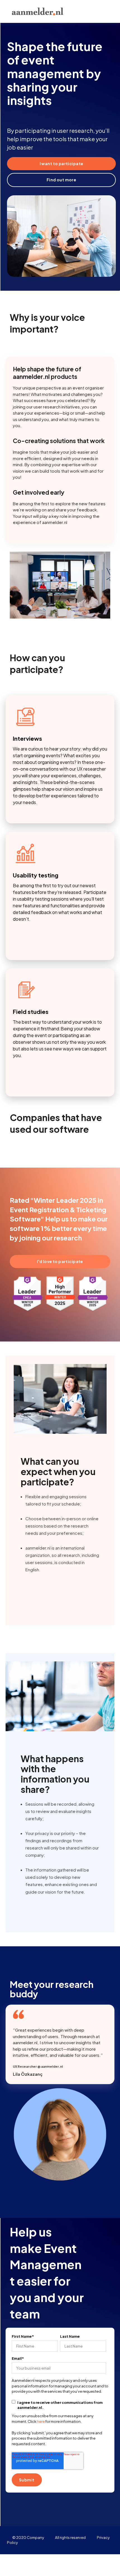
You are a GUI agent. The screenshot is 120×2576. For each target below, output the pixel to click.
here (41, 2421)
